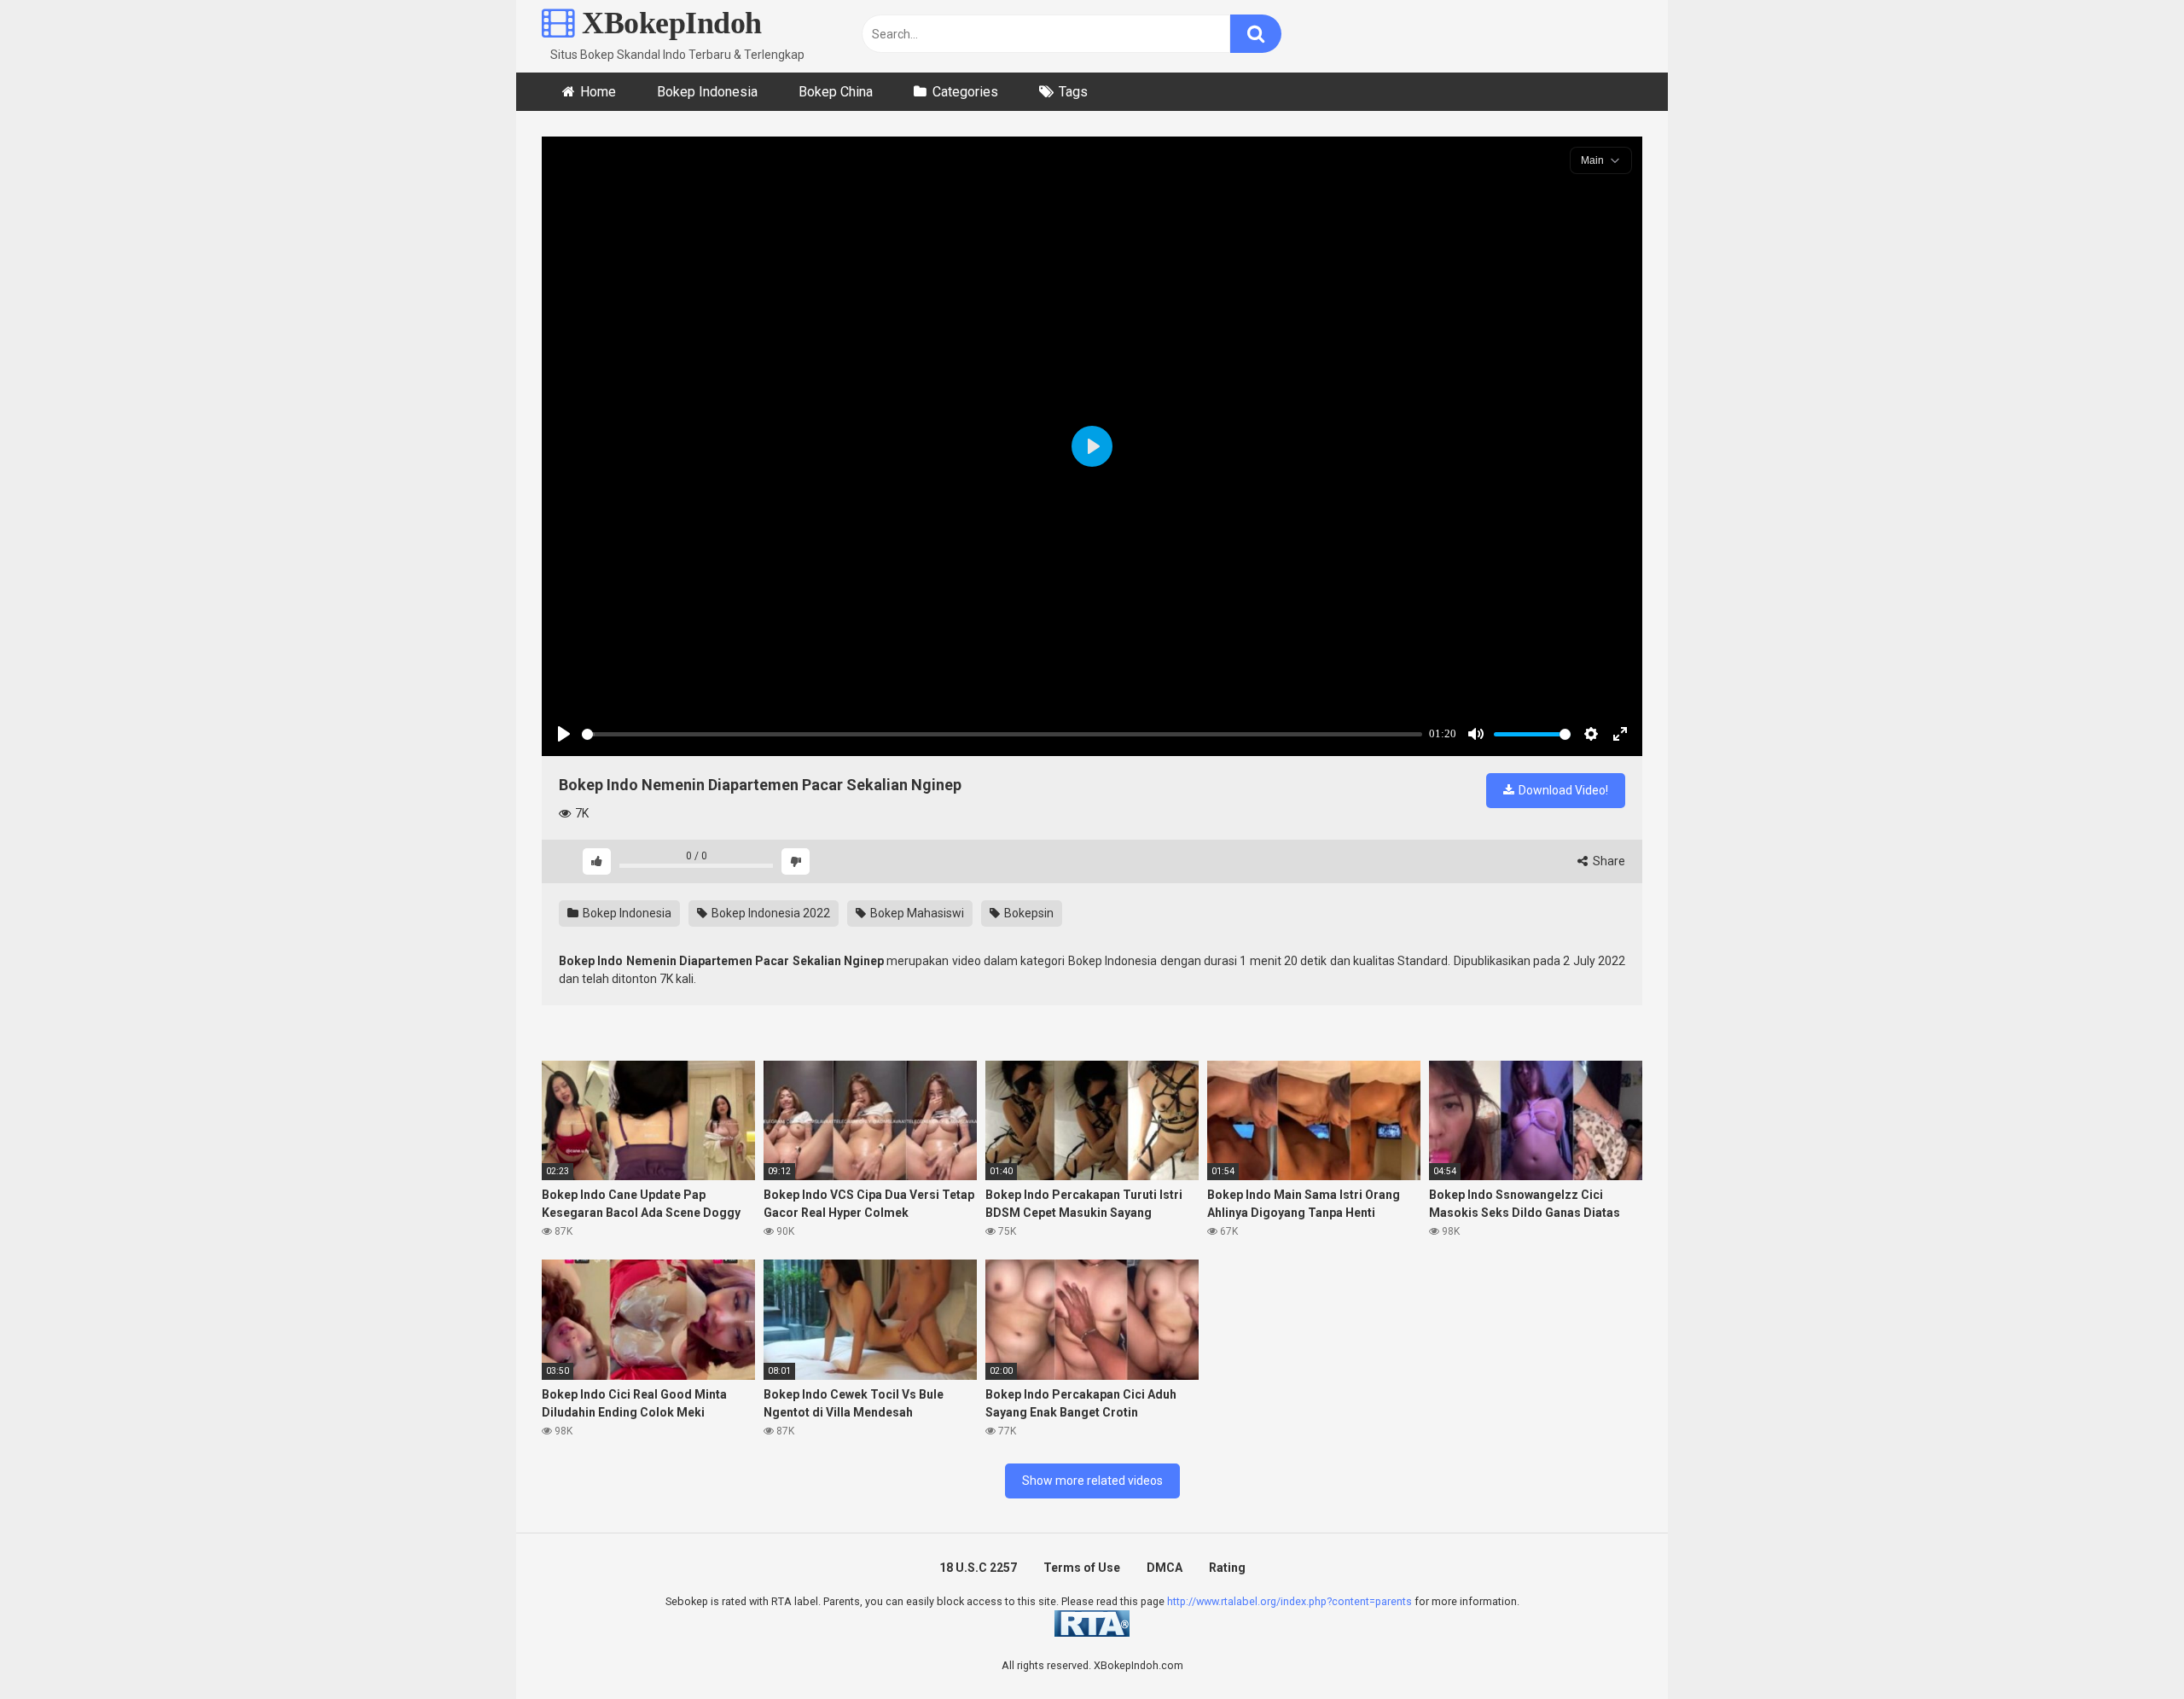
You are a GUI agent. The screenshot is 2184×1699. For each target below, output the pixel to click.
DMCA (1165, 1568)
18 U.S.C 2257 (978, 1568)
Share (1608, 861)
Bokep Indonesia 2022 (770, 913)
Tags (1073, 92)
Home (598, 92)
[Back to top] (2127, 1647)
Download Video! (1562, 790)
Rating (1227, 1568)
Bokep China (836, 92)
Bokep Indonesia (707, 92)
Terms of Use (1082, 1568)
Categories (965, 92)
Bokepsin (1028, 913)
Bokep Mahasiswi (916, 913)
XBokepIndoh (668, 23)
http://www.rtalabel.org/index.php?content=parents (1289, 1601)
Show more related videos (1092, 1481)
